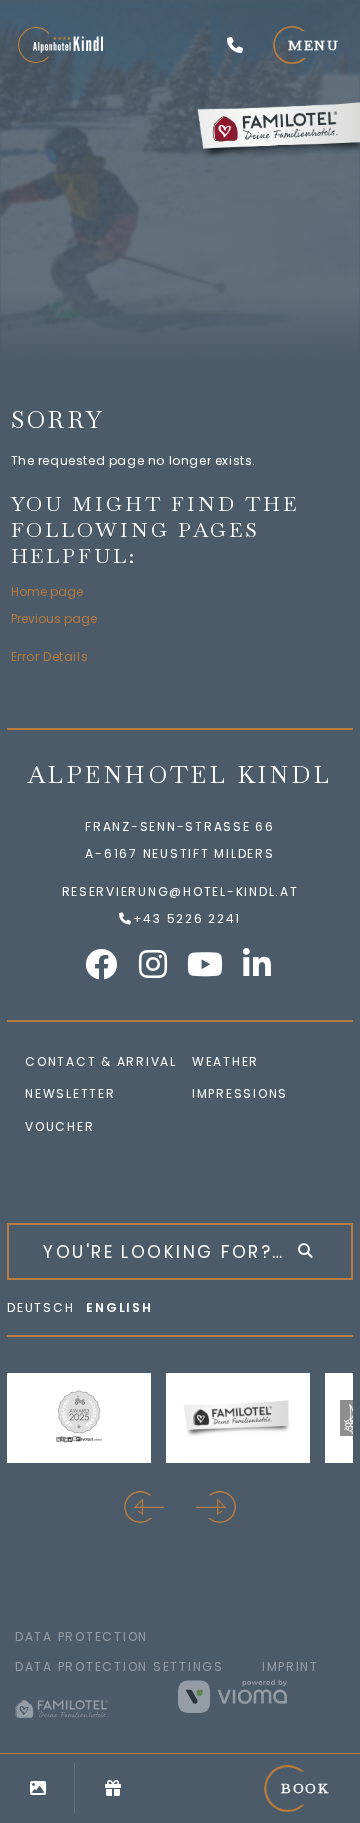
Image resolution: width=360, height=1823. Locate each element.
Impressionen (37, 1788)
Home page (47, 591)
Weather (225, 1061)
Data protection (81, 1636)
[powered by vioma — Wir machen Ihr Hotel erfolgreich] (261, 1696)
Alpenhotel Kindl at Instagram (154, 964)
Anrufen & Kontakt (235, 45)
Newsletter (70, 1093)
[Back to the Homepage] (60, 45)
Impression (235, 1093)
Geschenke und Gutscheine (112, 1788)
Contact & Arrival (101, 1061)
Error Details (50, 656)
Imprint (290, 1666)
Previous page (54, 618)
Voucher (59, 1126)
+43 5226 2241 (187, 918)
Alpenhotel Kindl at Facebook (102, 964)
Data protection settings (119, 1666)
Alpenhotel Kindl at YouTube (206, 964)
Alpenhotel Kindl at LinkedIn (258, 964)
